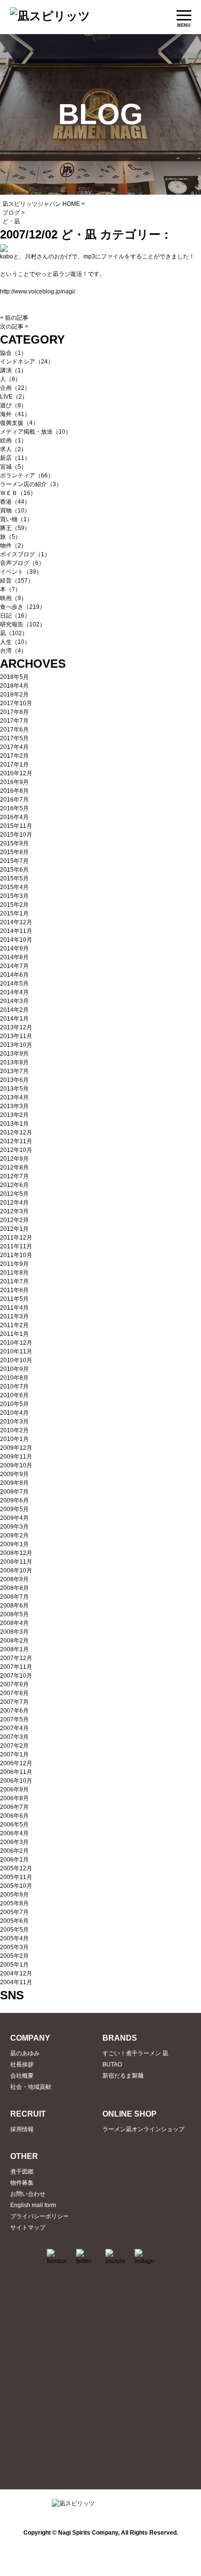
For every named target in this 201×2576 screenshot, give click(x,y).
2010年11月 (16, 1352)
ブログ (11, 213)
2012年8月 (14, 1168)
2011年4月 (14, 1308)
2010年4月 (14, 1413)
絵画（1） (13, 440)
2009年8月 (14, 1483)
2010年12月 (16, 1343)
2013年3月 (14, 1106)
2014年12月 (16, 922)
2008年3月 (14, 1632)
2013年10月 (16, 1045)
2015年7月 (14, 861)
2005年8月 (14, 1903)
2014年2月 (14, 1010)
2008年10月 (16, 1571)
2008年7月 (14, 1597)
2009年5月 (14, 1509)
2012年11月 (16, 1141)
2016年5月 (14, 808)
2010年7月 (14, 1387)
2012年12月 (16, 1133)
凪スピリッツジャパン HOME (41, 204)
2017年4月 (14, 747)
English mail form (33, 2205)
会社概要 (22, 2076)
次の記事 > (14, 327)
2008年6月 (14, 1606)
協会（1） (13, 353)
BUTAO (112, 2064)
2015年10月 (16, 835)
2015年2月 (14, 905)
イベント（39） (21, 572)
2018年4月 (14, 686)
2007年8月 (14, 1693)
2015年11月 (16, 826)
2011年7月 (14, 1281)
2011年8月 (14, 1273)
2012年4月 (14, 1203)
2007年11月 (16, 1667)
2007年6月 (14, 1711)
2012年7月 (14, 1176)
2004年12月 (16, 1973)
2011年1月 (14, 1334)
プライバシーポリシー (40, 2216)
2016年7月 (14, 800)
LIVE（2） (14, 397)
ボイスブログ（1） (25, 554)
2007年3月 (14, 1737)
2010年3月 (14, 1422)
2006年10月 (16, 1781)
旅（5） (10, 537)
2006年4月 (14, 1833)
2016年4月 (14, 817)
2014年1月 (14, 1019)
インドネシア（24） (27, 362)
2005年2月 (14, 1956)
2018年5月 (14, 677)
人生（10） (15, 642)
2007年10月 (16, 1676)
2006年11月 (16, 1772)
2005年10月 (16, 1886)
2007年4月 (14, 1728)
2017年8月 (14, 712)
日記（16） (15, 616)
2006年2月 (14, 1851)
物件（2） (13, 546)
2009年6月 (14, 1500)
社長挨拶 (22, 2064)
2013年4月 (14, 1097)
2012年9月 (14, 1159)
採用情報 (22, 2129)
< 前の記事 (14, 318)
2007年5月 (14, 1719)
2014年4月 (14, 992)
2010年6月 (14, 1395)
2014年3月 (14, 1001)
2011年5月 (14, 1299)
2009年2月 (14, 1535)
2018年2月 (14, 694)
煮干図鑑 (22, 2172)
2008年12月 (16, 1553)
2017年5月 (14, 738)
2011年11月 (16, 1246)
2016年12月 (16, 773)
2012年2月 (14, 1220)
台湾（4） (13, 651)
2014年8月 (14, 957)
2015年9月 (14, 843)
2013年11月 (16, 1036)
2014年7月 (14, 966)
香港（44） (15, 502)
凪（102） (14, 633)
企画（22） (15, 388)
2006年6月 (14, 1816)
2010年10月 (16, 1360)
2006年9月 (14, 1790)
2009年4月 (14, 1518)
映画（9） (13, 598)
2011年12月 (16, 1238)
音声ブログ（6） (22, 563)
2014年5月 (14, 984)
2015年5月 (14, 878)
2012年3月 (14, 1211)
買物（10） (15, 511)
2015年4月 (14, 887)
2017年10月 (16, 703)
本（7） (10, 589)
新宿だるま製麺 (123, 2076)
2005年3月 (14, 1947)
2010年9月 (14, 1369)
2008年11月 (16, 1562)
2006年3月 (14, 1842)
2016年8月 (14, 791)
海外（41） (15, 414)
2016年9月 (14, 782)
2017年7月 (14, 721)
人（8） (10, 379)
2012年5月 (14, 1194)
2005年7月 (14, 1912)
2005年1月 (14, 1965)
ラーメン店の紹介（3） (31, 484)
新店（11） (15, 458)
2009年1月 (14, 1544)
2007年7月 (14, 1702)
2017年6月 (14, 730)
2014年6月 (14, 975)
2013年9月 (14, 1054)
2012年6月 (14, 1185)
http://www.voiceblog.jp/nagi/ (38, 292)
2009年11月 (16, 1457)
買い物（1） (16, 519)
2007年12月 (16, 1658)
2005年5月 (14, 1930)
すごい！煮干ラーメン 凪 (135, 2053)
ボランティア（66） (27, 475)
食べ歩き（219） (23, 607)
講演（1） (13, 370)
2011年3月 (14, 1316)
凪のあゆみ (25, 2053)
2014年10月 (16, 940)
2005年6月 (14, 1921)
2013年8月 (14, 1062)
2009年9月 (14, 1474)
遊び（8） (13, 405)
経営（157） (17, 581)
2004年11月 (16, 1982)
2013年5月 (14, 1089)
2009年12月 (16, 1448)
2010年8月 (14, 1378)
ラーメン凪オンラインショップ (143, 2129)
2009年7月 (14, 1492)
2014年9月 (14, 949)
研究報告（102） (23, 624)
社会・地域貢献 (31, 2087)
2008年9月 (14, 1579)
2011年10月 (16, 1255)
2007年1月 (14, 1754)
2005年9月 (14, 1895)
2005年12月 (16, 1868)
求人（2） (13, 449)
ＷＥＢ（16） (18, 493)
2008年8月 (14, 1588)
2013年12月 (16, 1027)
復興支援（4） (19, 423)
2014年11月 (16, 931)
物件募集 (22, 2183)
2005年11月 (16, 1877)
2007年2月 (14, 1746)
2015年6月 (14, 870)
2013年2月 (14, 1115)
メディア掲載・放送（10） (36, 432)
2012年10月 (16, 1150)
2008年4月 (14, 1623)
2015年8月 (14, 852)
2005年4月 (14, 1938)
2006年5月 (14, 1825)
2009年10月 (16, 1465)
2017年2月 (14, 756)
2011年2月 (14, 1325)
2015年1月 (14, 913)
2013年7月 (14, 1071)
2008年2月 (14, 1641)
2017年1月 (14, 765)
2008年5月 (14, 1614)
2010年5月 (14, 1404)
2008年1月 (14, 1649)
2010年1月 (14, 1439)
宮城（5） (13, 467)
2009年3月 (14, 1527)
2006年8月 (14, 1798)
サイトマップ (28, 2228)
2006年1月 (14, 1860)
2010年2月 (14, 1430)
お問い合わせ (28, 2194)
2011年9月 (14, 1264)
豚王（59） (15, 528)
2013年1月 (14, 1124)
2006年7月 (14, 1807)
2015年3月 (14, 896)
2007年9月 (14, 1684)
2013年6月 (14, 1080)
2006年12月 (16, 1763)
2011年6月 (14, 1290)
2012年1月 (14, 1229)
